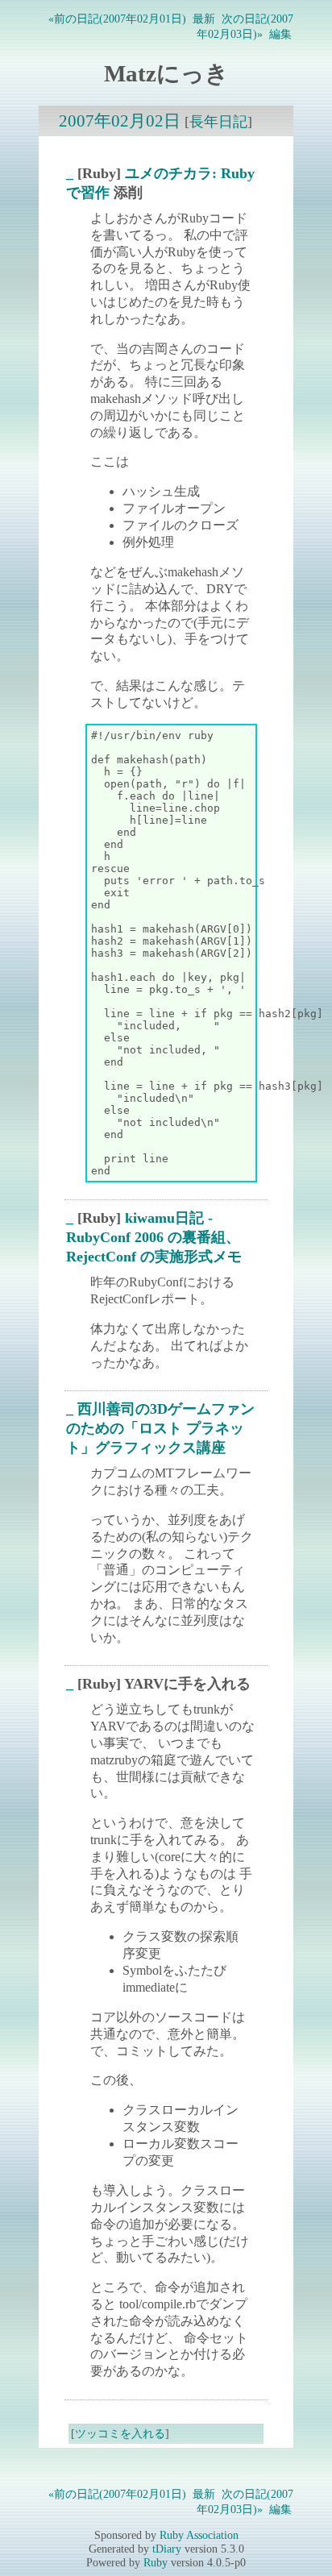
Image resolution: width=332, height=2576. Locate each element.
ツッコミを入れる (120, 2433)
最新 (204, 19)
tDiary (167, 2549)
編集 (280, 34)
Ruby (156, 2562)
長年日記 (218, 122)
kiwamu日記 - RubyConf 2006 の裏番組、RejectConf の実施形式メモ (154, 1237)
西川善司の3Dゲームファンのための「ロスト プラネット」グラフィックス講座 (160, 1428)
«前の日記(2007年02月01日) (117, 19)
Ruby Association (199, 2535)
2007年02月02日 (120, 120)
